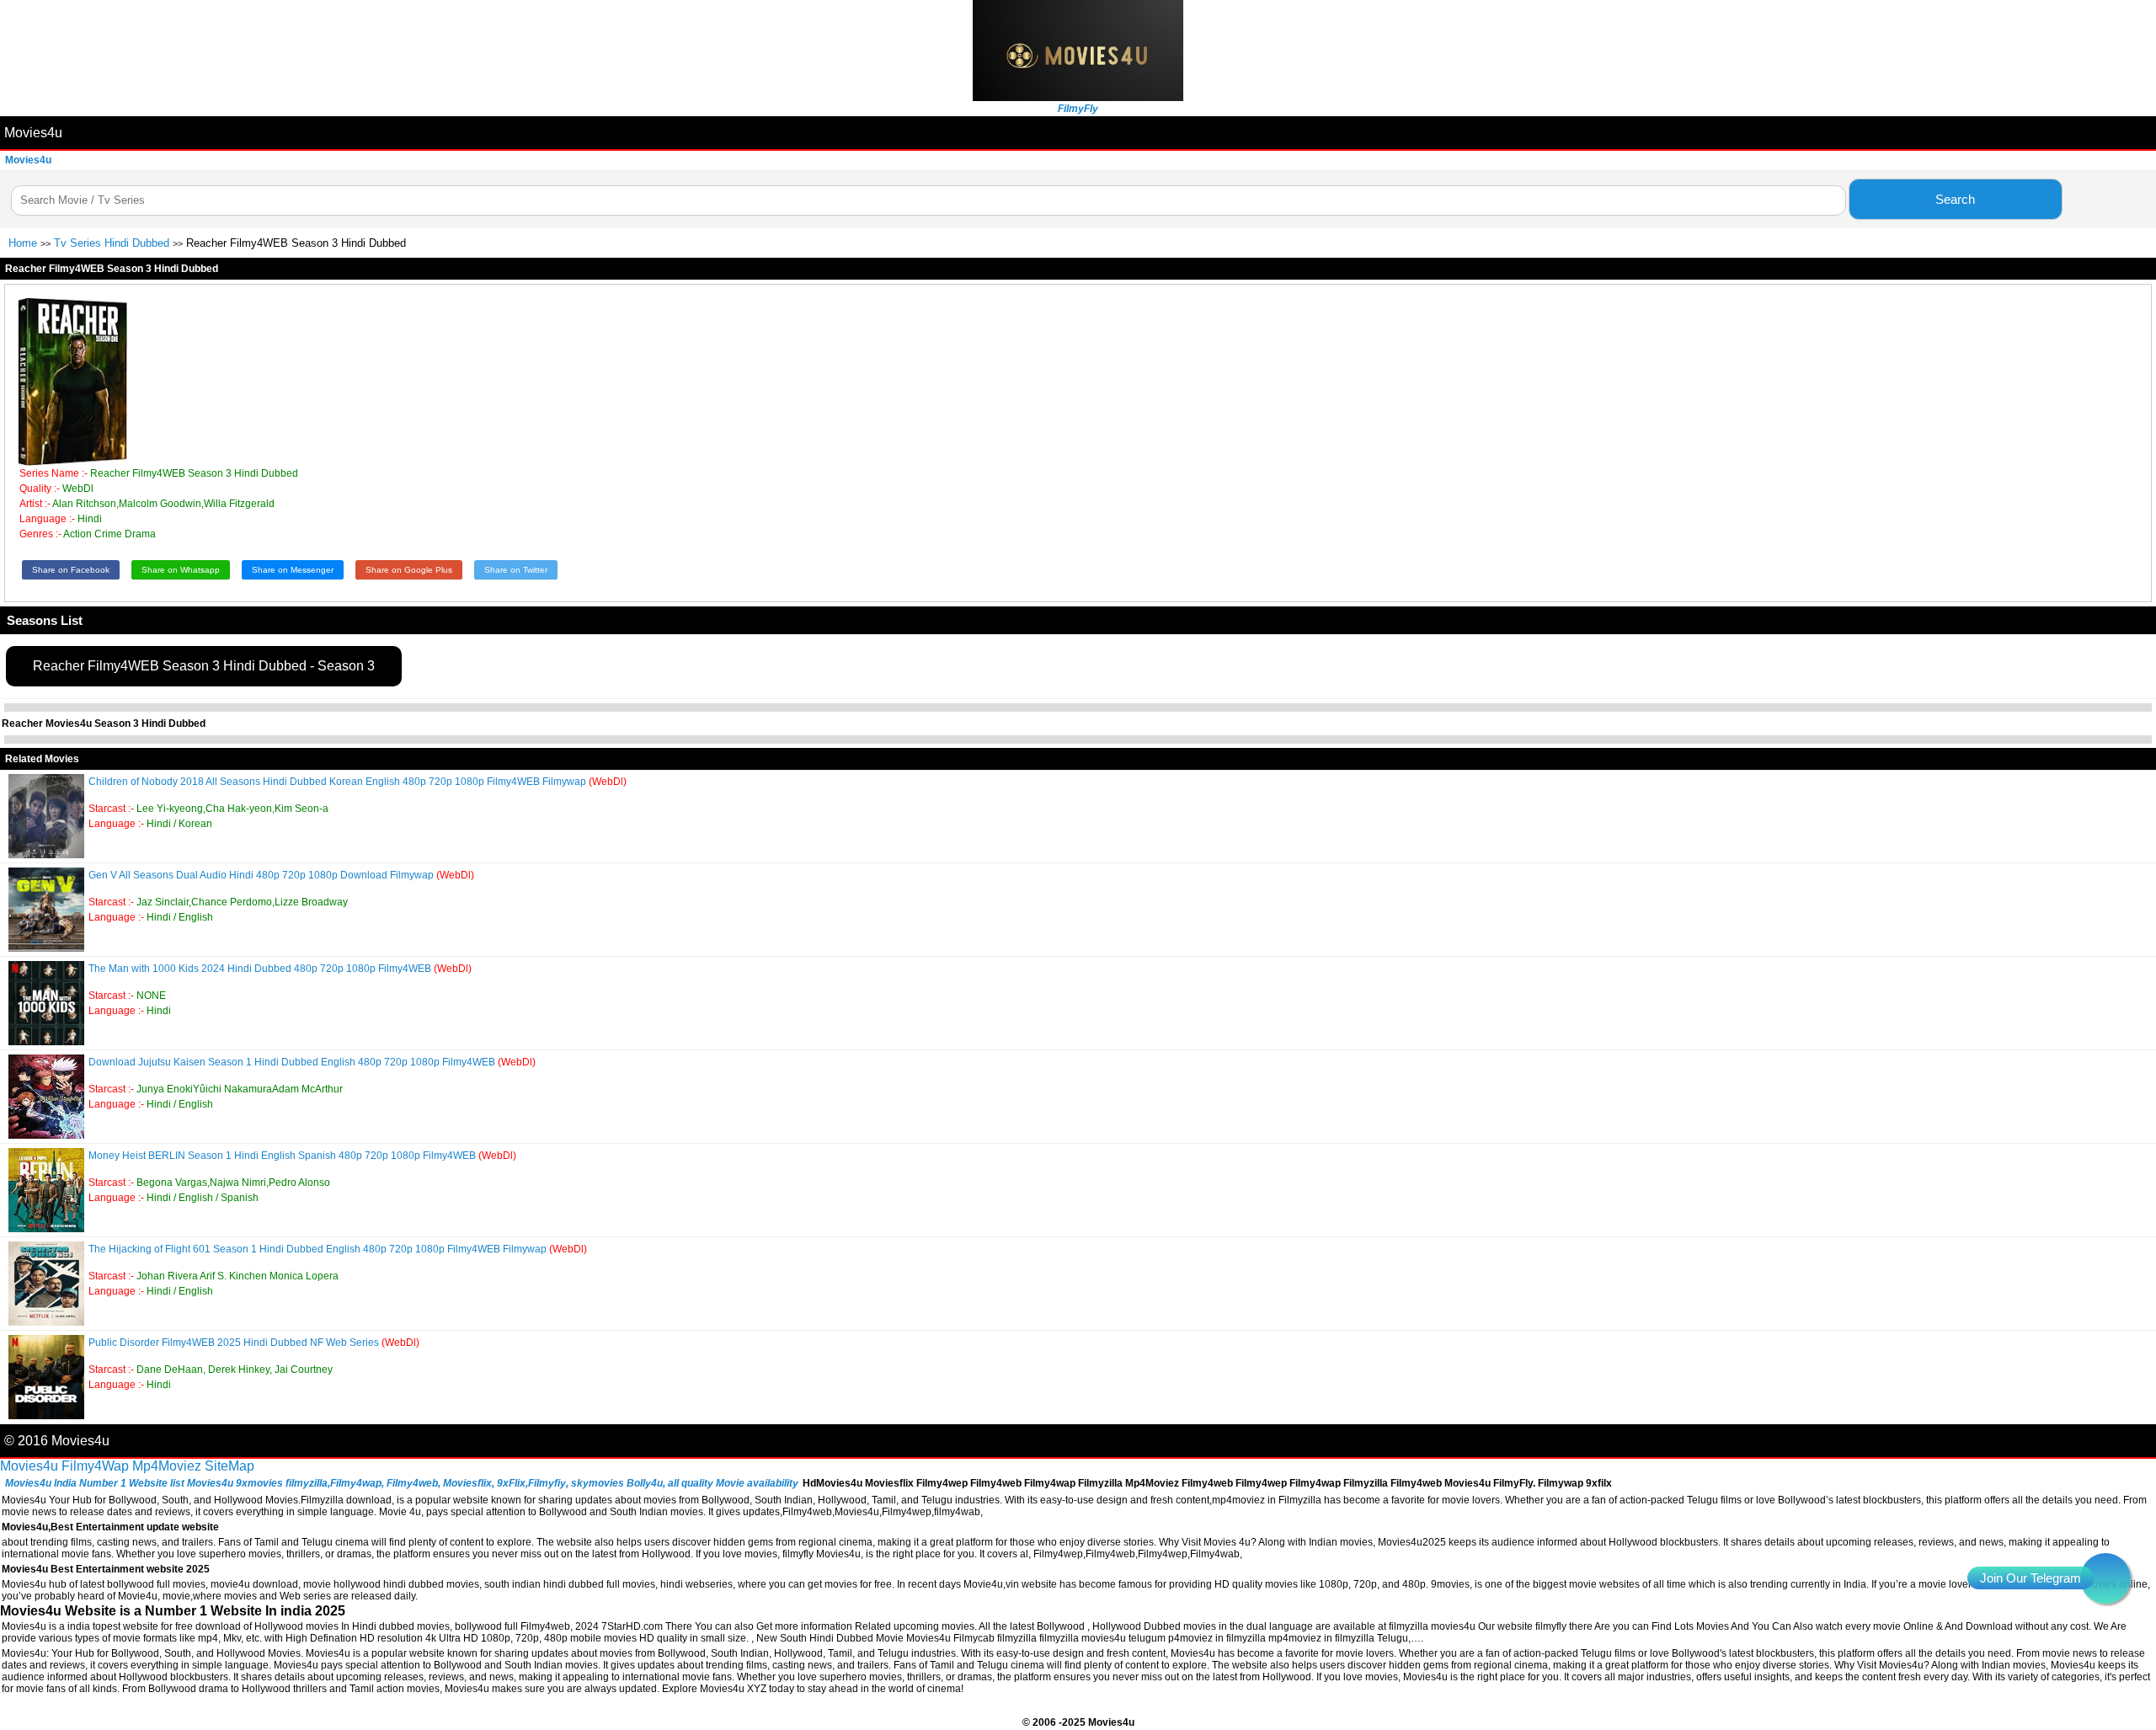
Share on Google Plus (409, 570)
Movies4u (33, 133)
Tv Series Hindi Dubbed (112, 243)
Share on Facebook (71, 570)
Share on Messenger (293, 570)
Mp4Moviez (167, 1466)
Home (23, 243)
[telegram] (2105, 1578)
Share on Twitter (516, 570)
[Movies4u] (1078, 96)
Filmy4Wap (95, 1466)
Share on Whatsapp (181, 570)
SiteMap (229, 1466)
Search (1955, 199)
